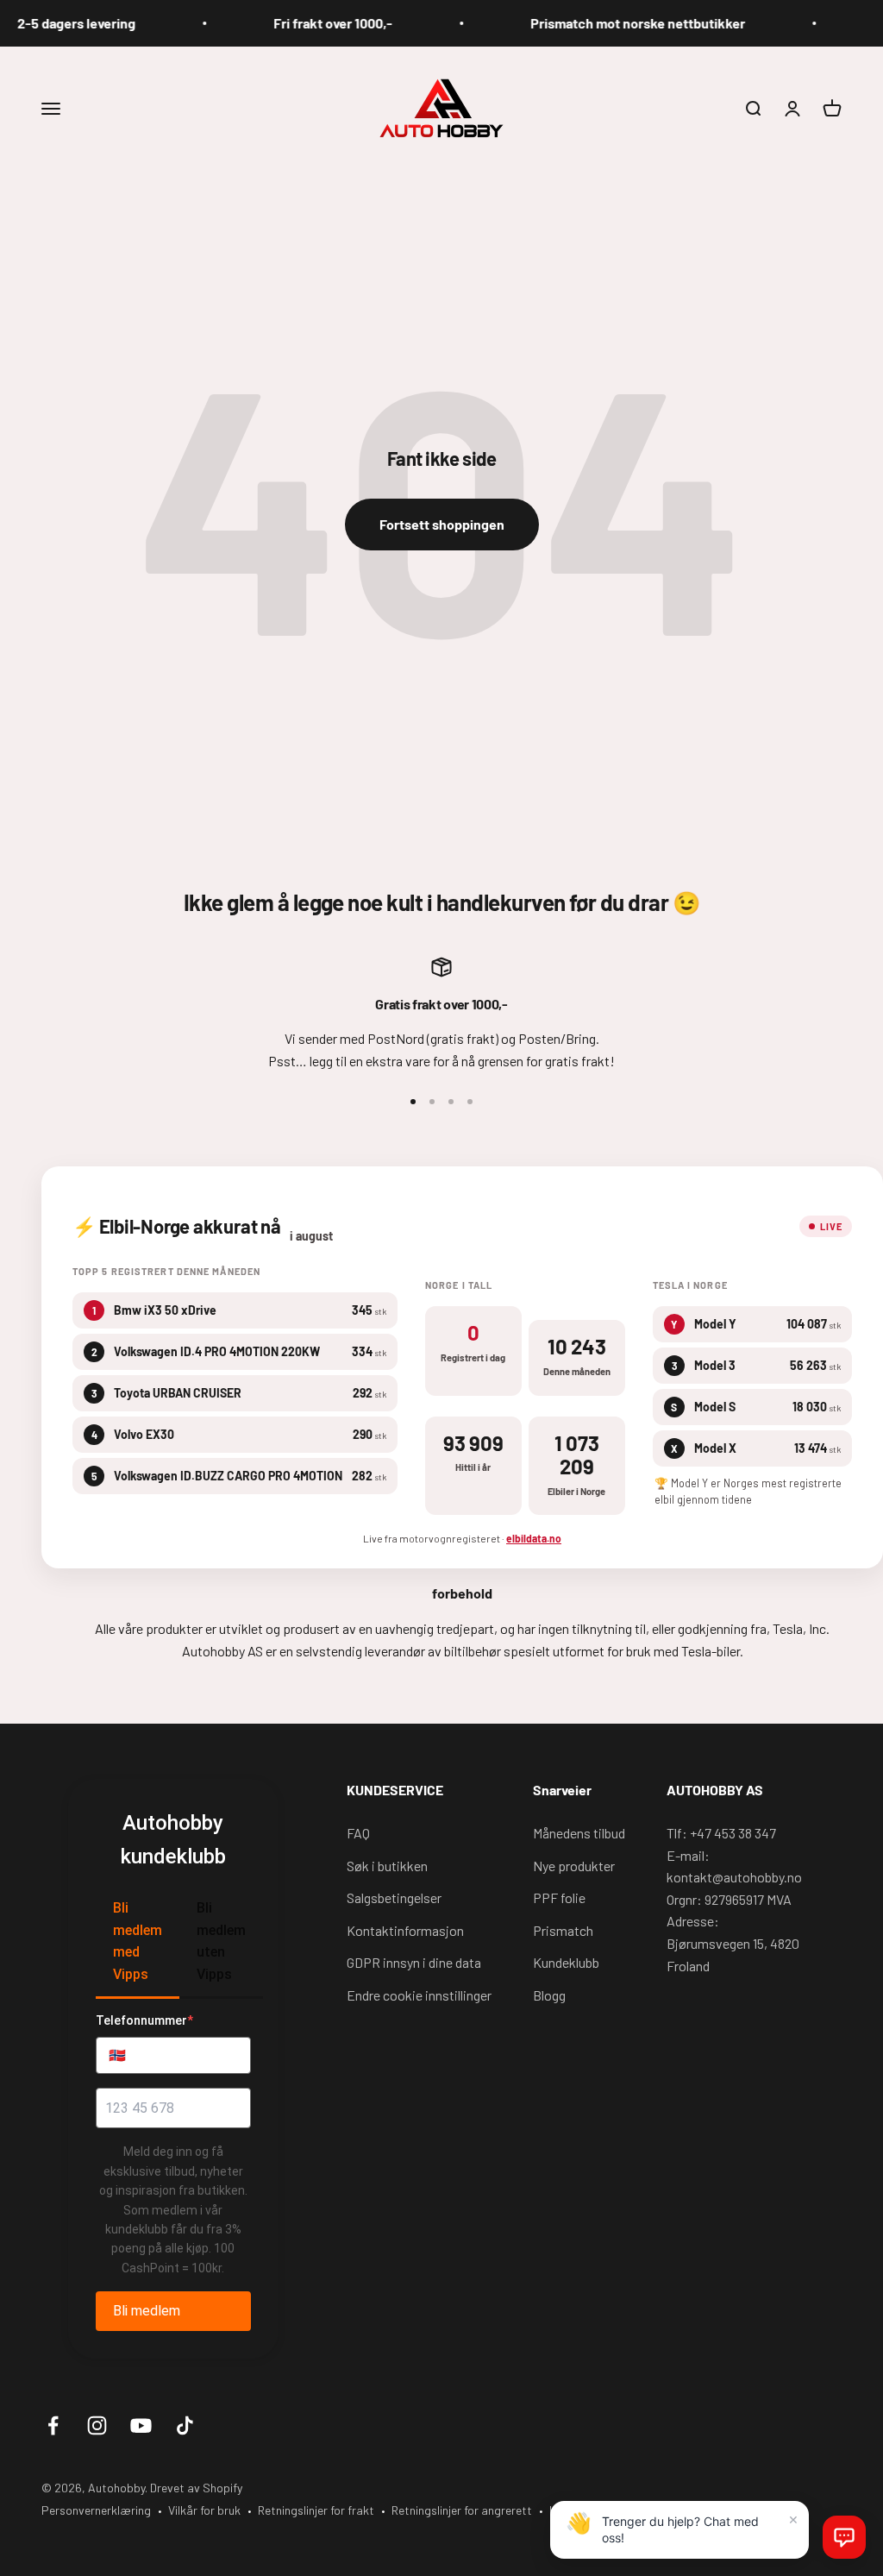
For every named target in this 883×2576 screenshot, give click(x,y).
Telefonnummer (144, 2020)
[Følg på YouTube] (141, 2425)
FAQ (358, 1833)
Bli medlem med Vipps (138, 1941)
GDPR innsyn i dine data (414, 1962)
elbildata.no (534, 1538)
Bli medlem (147, 2311)
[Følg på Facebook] (53, 2425)
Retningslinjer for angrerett (462, 2510)
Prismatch (563, 1930)
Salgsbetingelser (394, 1897)
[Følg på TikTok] (185, 2425)
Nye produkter (574, 1866)
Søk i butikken (387, 1866)
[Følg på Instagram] (97, 2425)
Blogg (549, 1995)
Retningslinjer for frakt (316, 2510)
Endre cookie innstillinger (419, 1995)
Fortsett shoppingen (442, 524)
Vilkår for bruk (204, 2510)
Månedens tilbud (579, 1833)
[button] (844, 2537)
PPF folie (559, 1897)
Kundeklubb (566, 1962)
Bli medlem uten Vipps (221, 1941)
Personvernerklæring (96, 2510)
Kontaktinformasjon (405, 1930)
